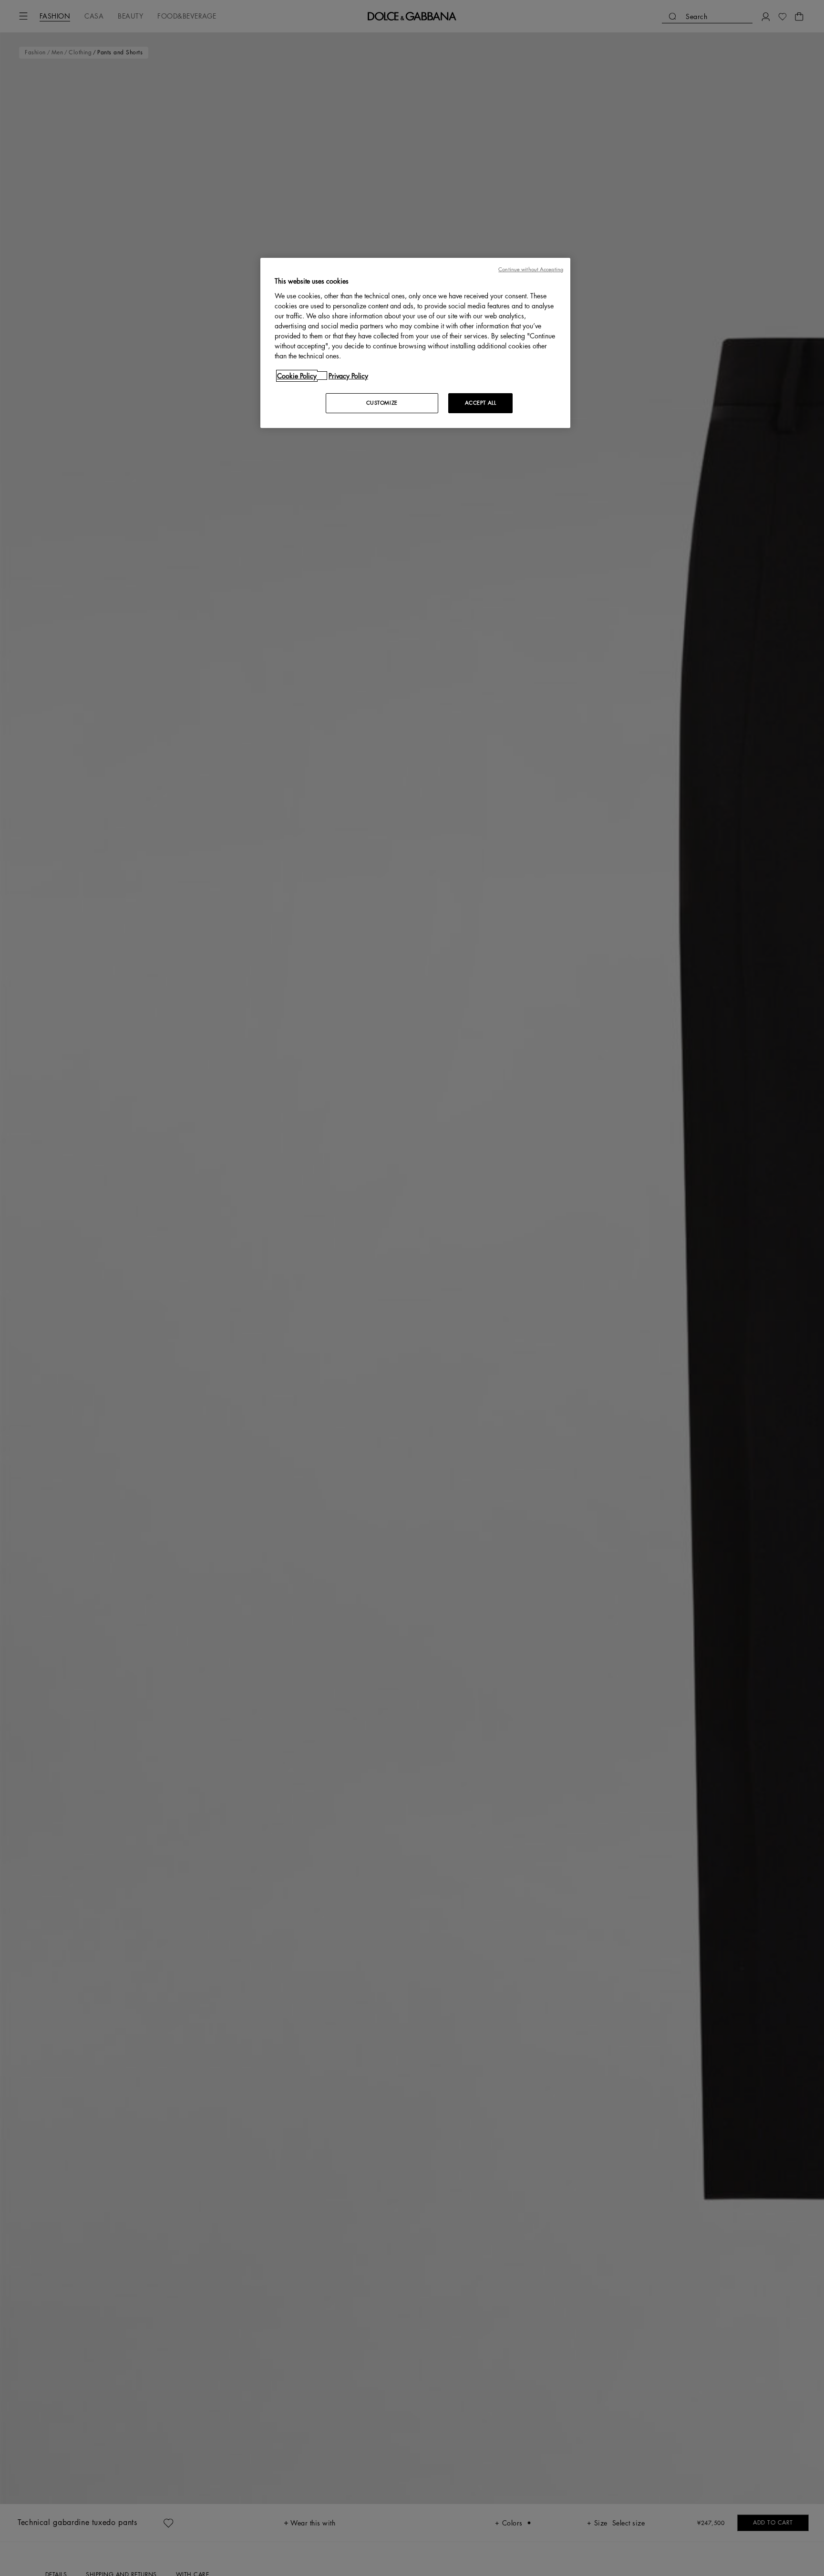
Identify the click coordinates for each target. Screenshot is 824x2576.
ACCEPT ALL (481, 402)
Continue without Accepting (531, 270)
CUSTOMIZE (382, 402)
